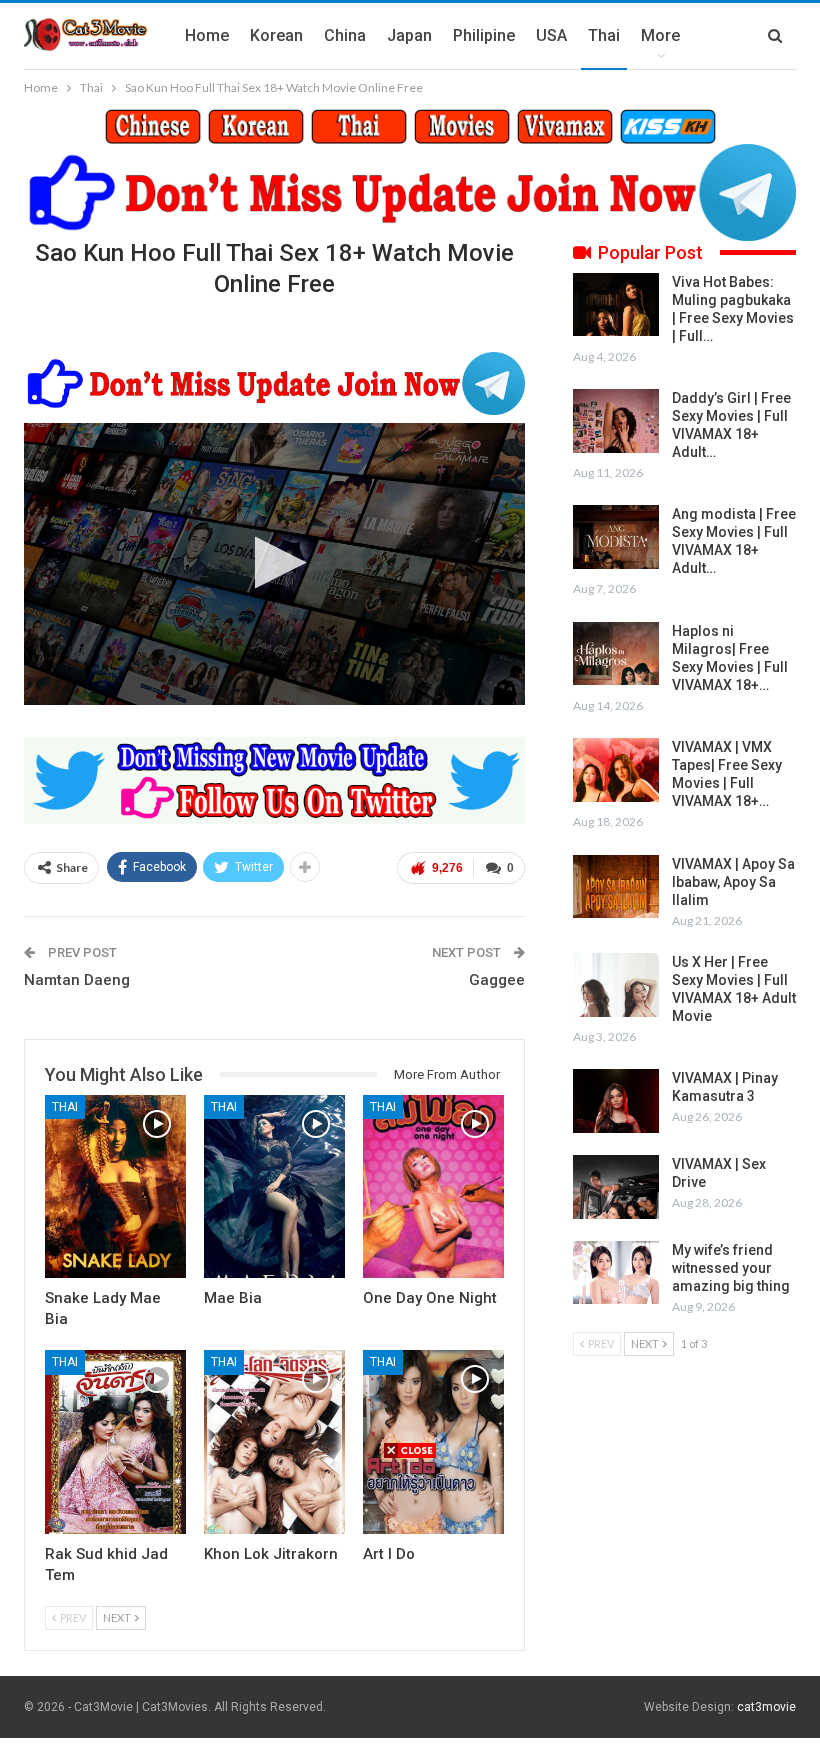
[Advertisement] (410, 1600)
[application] (274, 564)
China (345, 35)
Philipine (484, 35)
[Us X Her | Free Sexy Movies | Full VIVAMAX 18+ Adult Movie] (616, 985)
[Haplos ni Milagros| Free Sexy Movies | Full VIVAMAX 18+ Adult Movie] (616, 654)
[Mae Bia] (274, 1186)
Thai (604, 35)
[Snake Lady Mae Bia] (115, 1186)
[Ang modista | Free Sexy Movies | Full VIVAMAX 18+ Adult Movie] (616, 537)
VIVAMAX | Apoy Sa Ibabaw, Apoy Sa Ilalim (733, 882)
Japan (409, 35)
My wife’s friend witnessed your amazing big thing (731, 1268)
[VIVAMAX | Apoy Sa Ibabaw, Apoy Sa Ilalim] (616, 887)
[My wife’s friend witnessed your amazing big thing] (616, 1273)
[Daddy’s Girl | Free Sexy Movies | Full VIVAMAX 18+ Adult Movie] (616, 421)
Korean (276, 35)
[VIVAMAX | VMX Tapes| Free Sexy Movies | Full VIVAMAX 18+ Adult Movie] (616, 770)
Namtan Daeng (77, 980)
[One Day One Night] (433, 1186)
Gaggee (497, 980)
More (660, 35)
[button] (274, 562)
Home (207, 35)
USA (551, 35)
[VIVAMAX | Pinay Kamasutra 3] (616, 1101)
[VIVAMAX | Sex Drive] (616, 1187)
